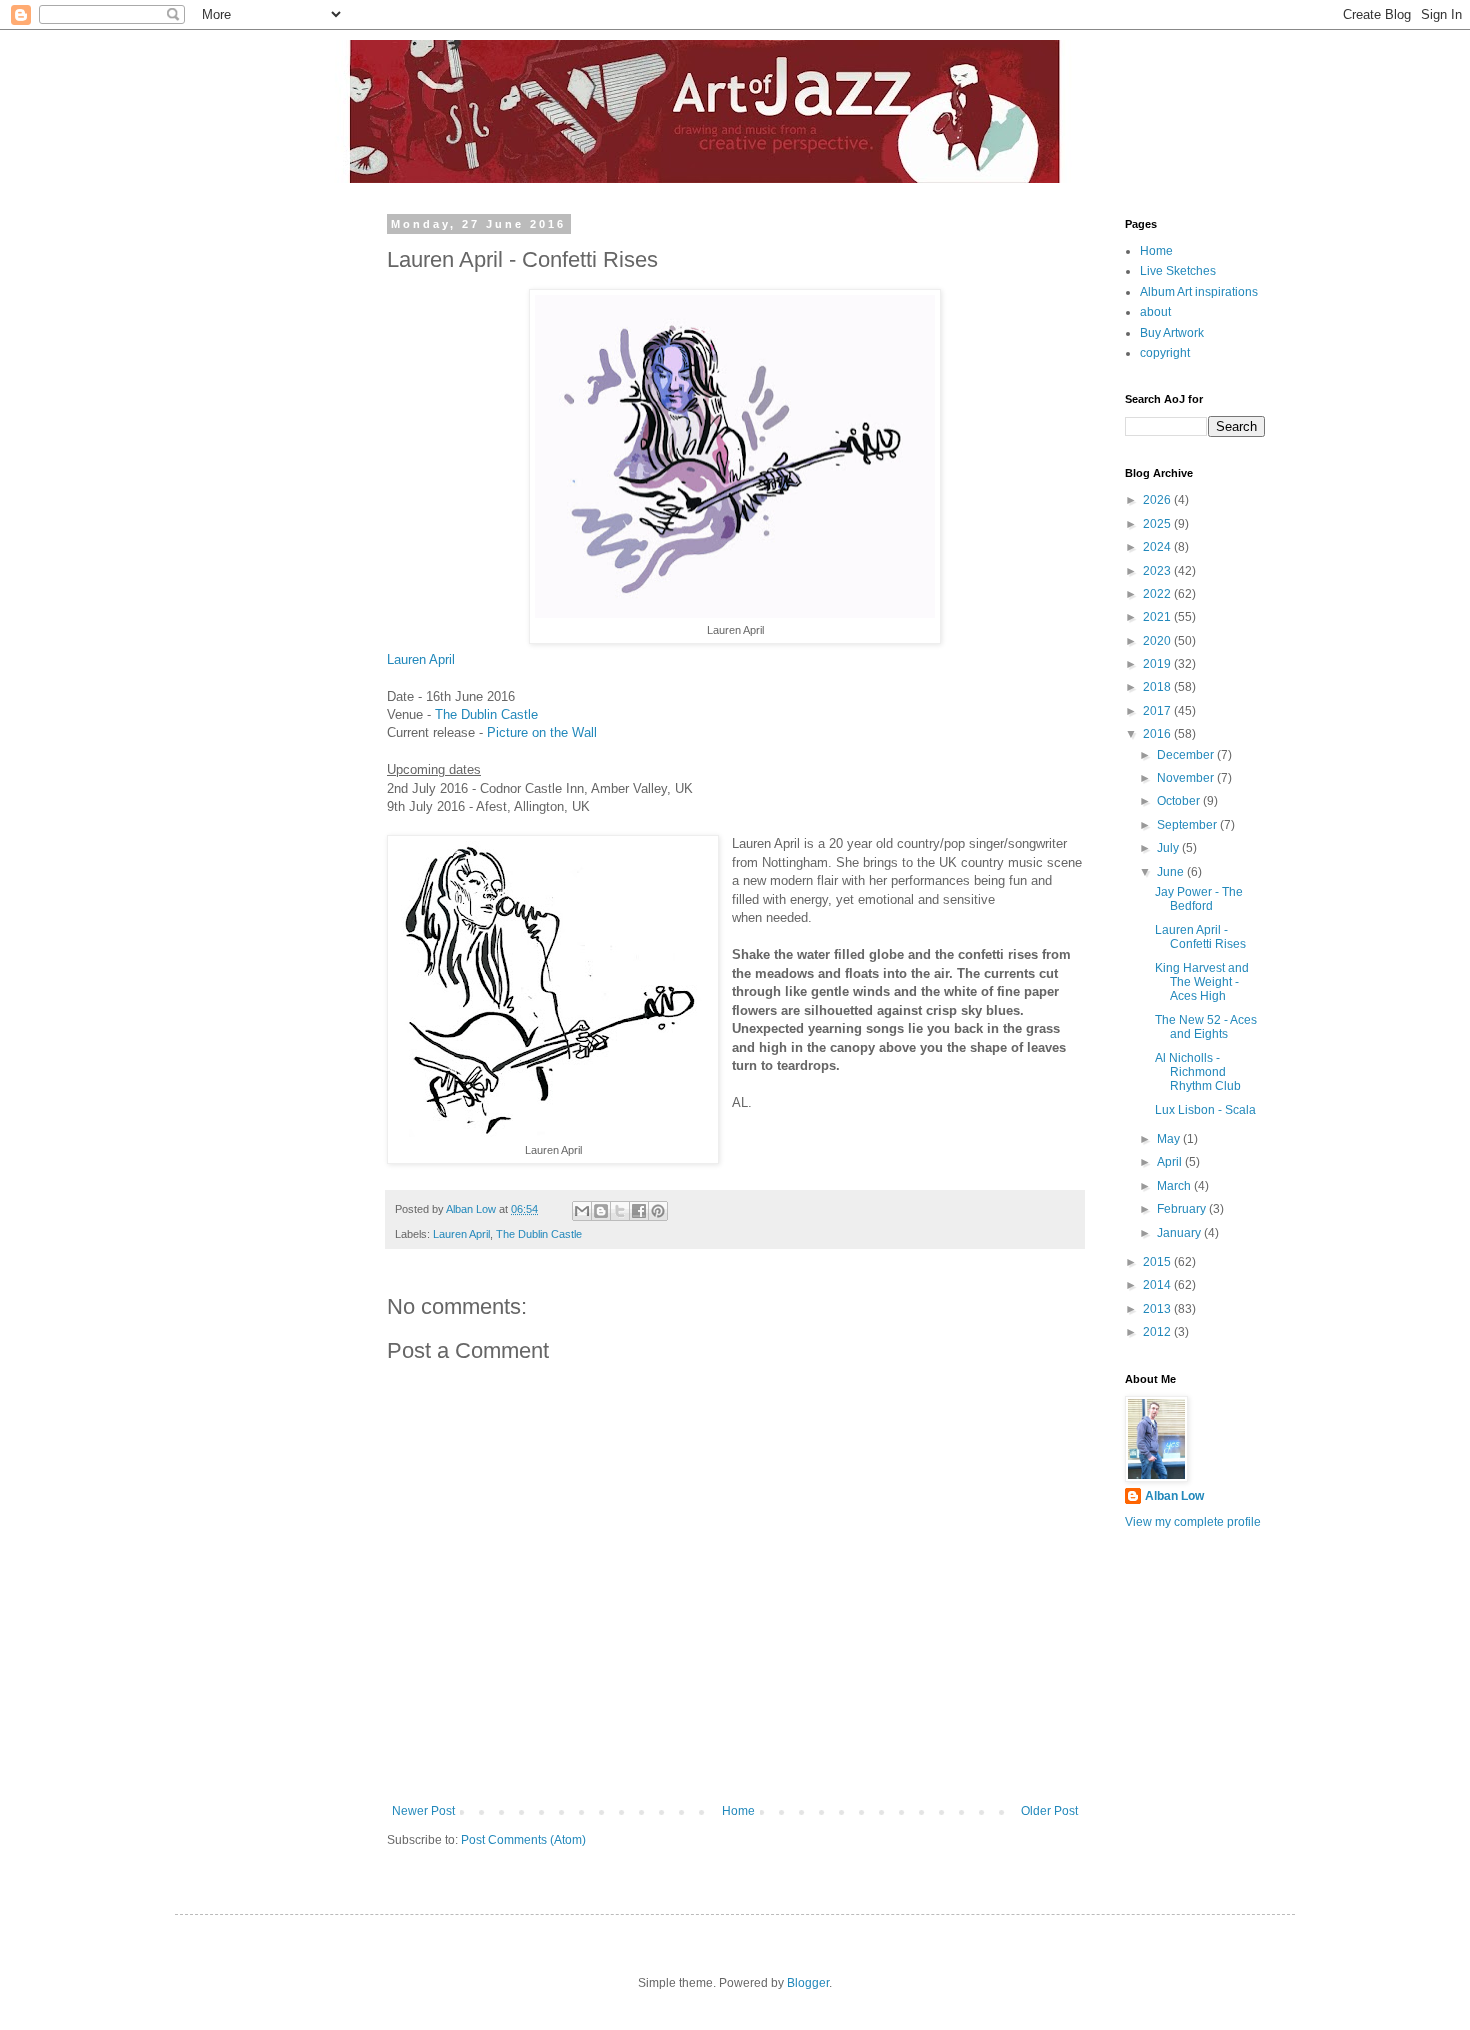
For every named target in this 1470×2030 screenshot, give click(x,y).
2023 (1158, 571)
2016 (1158, 734)
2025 (1158, 524)
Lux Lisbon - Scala (1205, 1110)
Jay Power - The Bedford (1199, 899)
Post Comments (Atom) (523, 1840)
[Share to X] (620, 1211)
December (1187, 755)
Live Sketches (1178, 271)
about (1155, 312)
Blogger (808, 1983)
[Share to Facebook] (639, 1211)
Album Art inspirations (1199, 292)
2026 (1158, 500)
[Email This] (582, 1211)
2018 (1158, 687)
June (1172, 872)
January (1180, 1233)
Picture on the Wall (542, 732)
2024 (1158, 547)
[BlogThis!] (601, 1211)
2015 (1158, 1262)
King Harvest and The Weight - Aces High (1202, 982)
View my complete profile (1193, 1522)
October (1180, 801)
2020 (1158, 641)
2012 (1158, 1332)
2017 (1158, 711)
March (1175, 1186)
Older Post (1049, 1811)
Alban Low (1174, 1496)
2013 (1158, 1309)
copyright (1165, 353)
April (1171, 1162)
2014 (1158, 1285)
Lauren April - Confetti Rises (1200, 937)
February (1183, 1209)
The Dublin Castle (486, 714)
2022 (1158, 594)
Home (738, 1811)
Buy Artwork (1172, 333)
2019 (1158, 664)
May (1170, 1139)
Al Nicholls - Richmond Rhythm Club (1198, 1072)
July (1169, 848)
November (1187, 778)
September (1188, 825)
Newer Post (423, 1811)
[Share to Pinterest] (658, 1211)
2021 (1158, 617)
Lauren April (421, 659)
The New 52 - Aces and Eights (1206, 1027)
